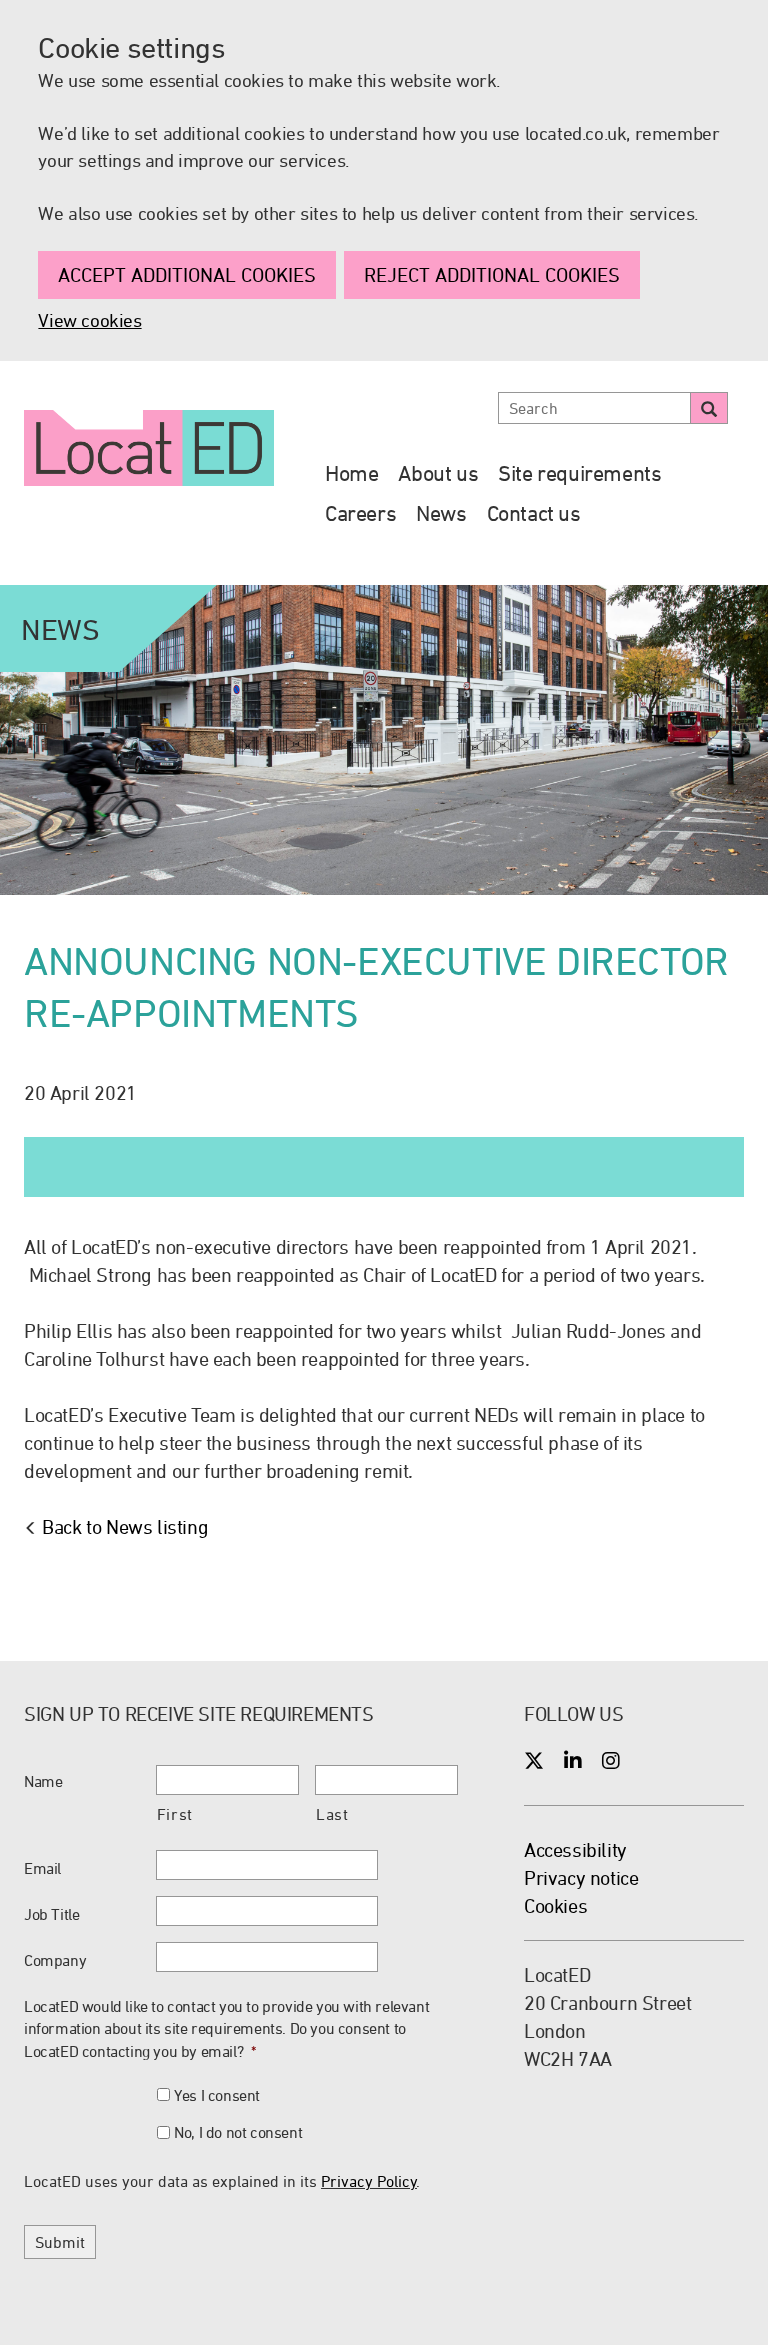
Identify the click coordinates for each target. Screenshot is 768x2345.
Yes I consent (217, 2095)
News (441, 513)
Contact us (534, 513)
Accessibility (575, 1849)
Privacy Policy (369, 2181)
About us (438, 473)
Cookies (555, 1905)
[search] (709, 408)
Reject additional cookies (492, 274)
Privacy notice (581, 1877)
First (175, 1814)
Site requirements (579, 473)
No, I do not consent (238, 2132)
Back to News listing (125, 1526)
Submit (60, 2242)
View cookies (89, 320)
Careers (360, 513)
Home (351, 473)
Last (332, 1814)
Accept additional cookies (187, 274)
